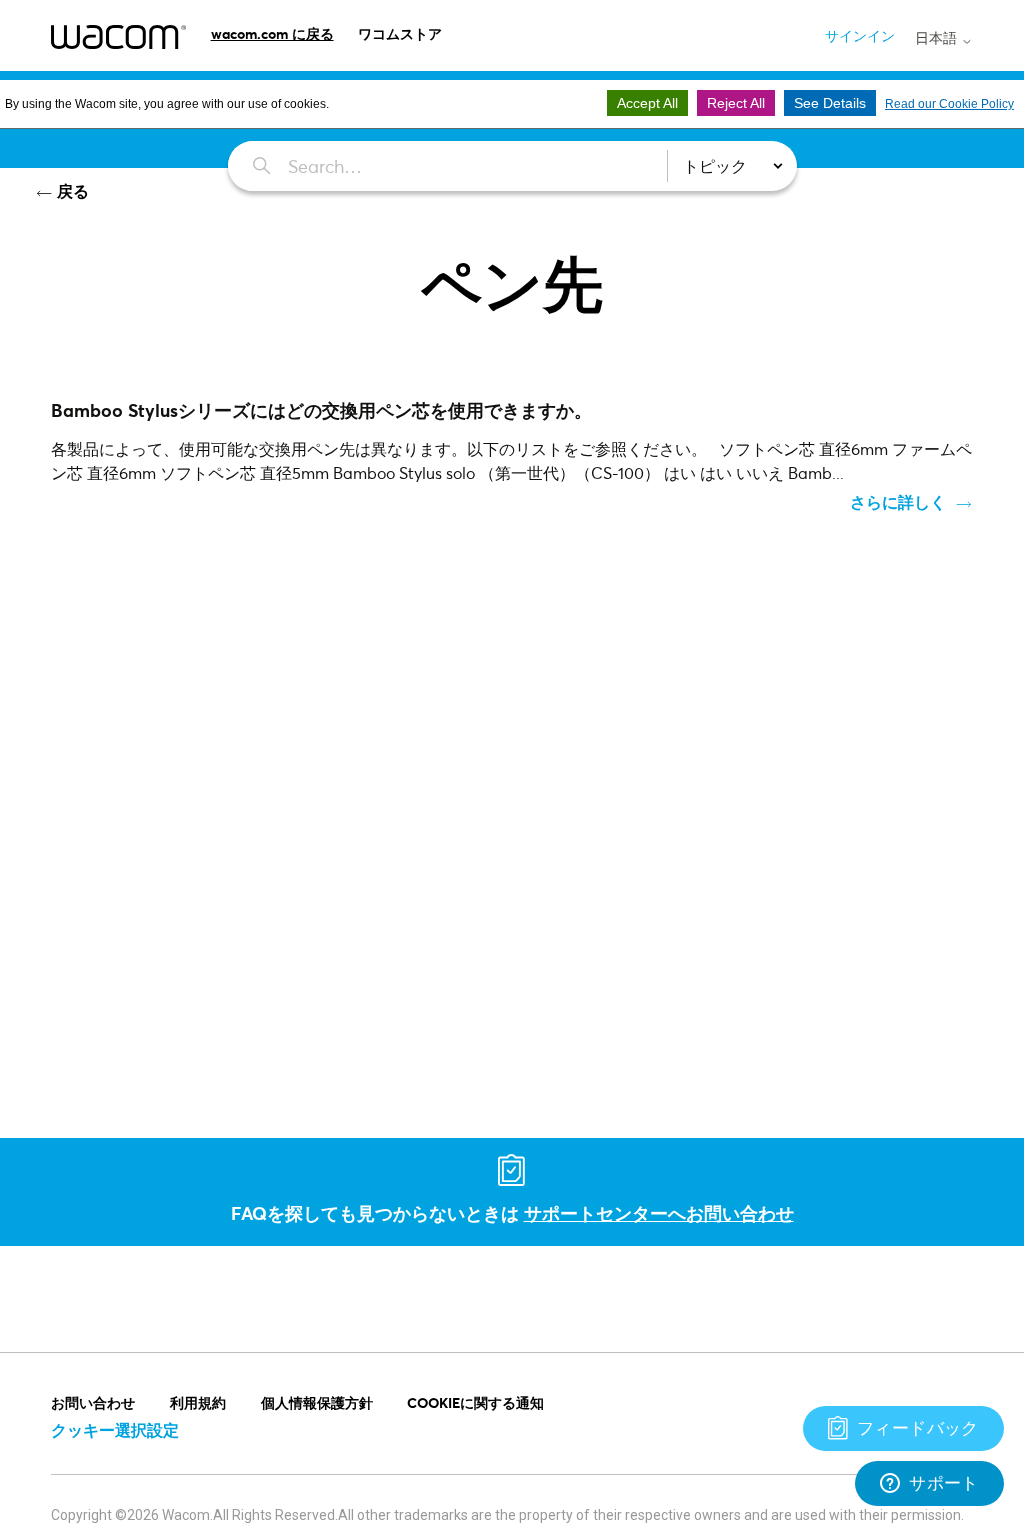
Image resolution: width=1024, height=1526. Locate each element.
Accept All (647, 103)
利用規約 (198, 1402)
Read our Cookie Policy (949, 104)
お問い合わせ (93, 1402)
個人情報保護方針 (317, 1402)
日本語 (938, 38)
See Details (830, 103)
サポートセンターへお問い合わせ (659, 1213)
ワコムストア (400, 33)
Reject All (736, 103)
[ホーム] (118, 37)
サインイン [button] (860, 35)
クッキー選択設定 (115, 1429)
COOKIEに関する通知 (475, 1402)
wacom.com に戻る (272, 33)
